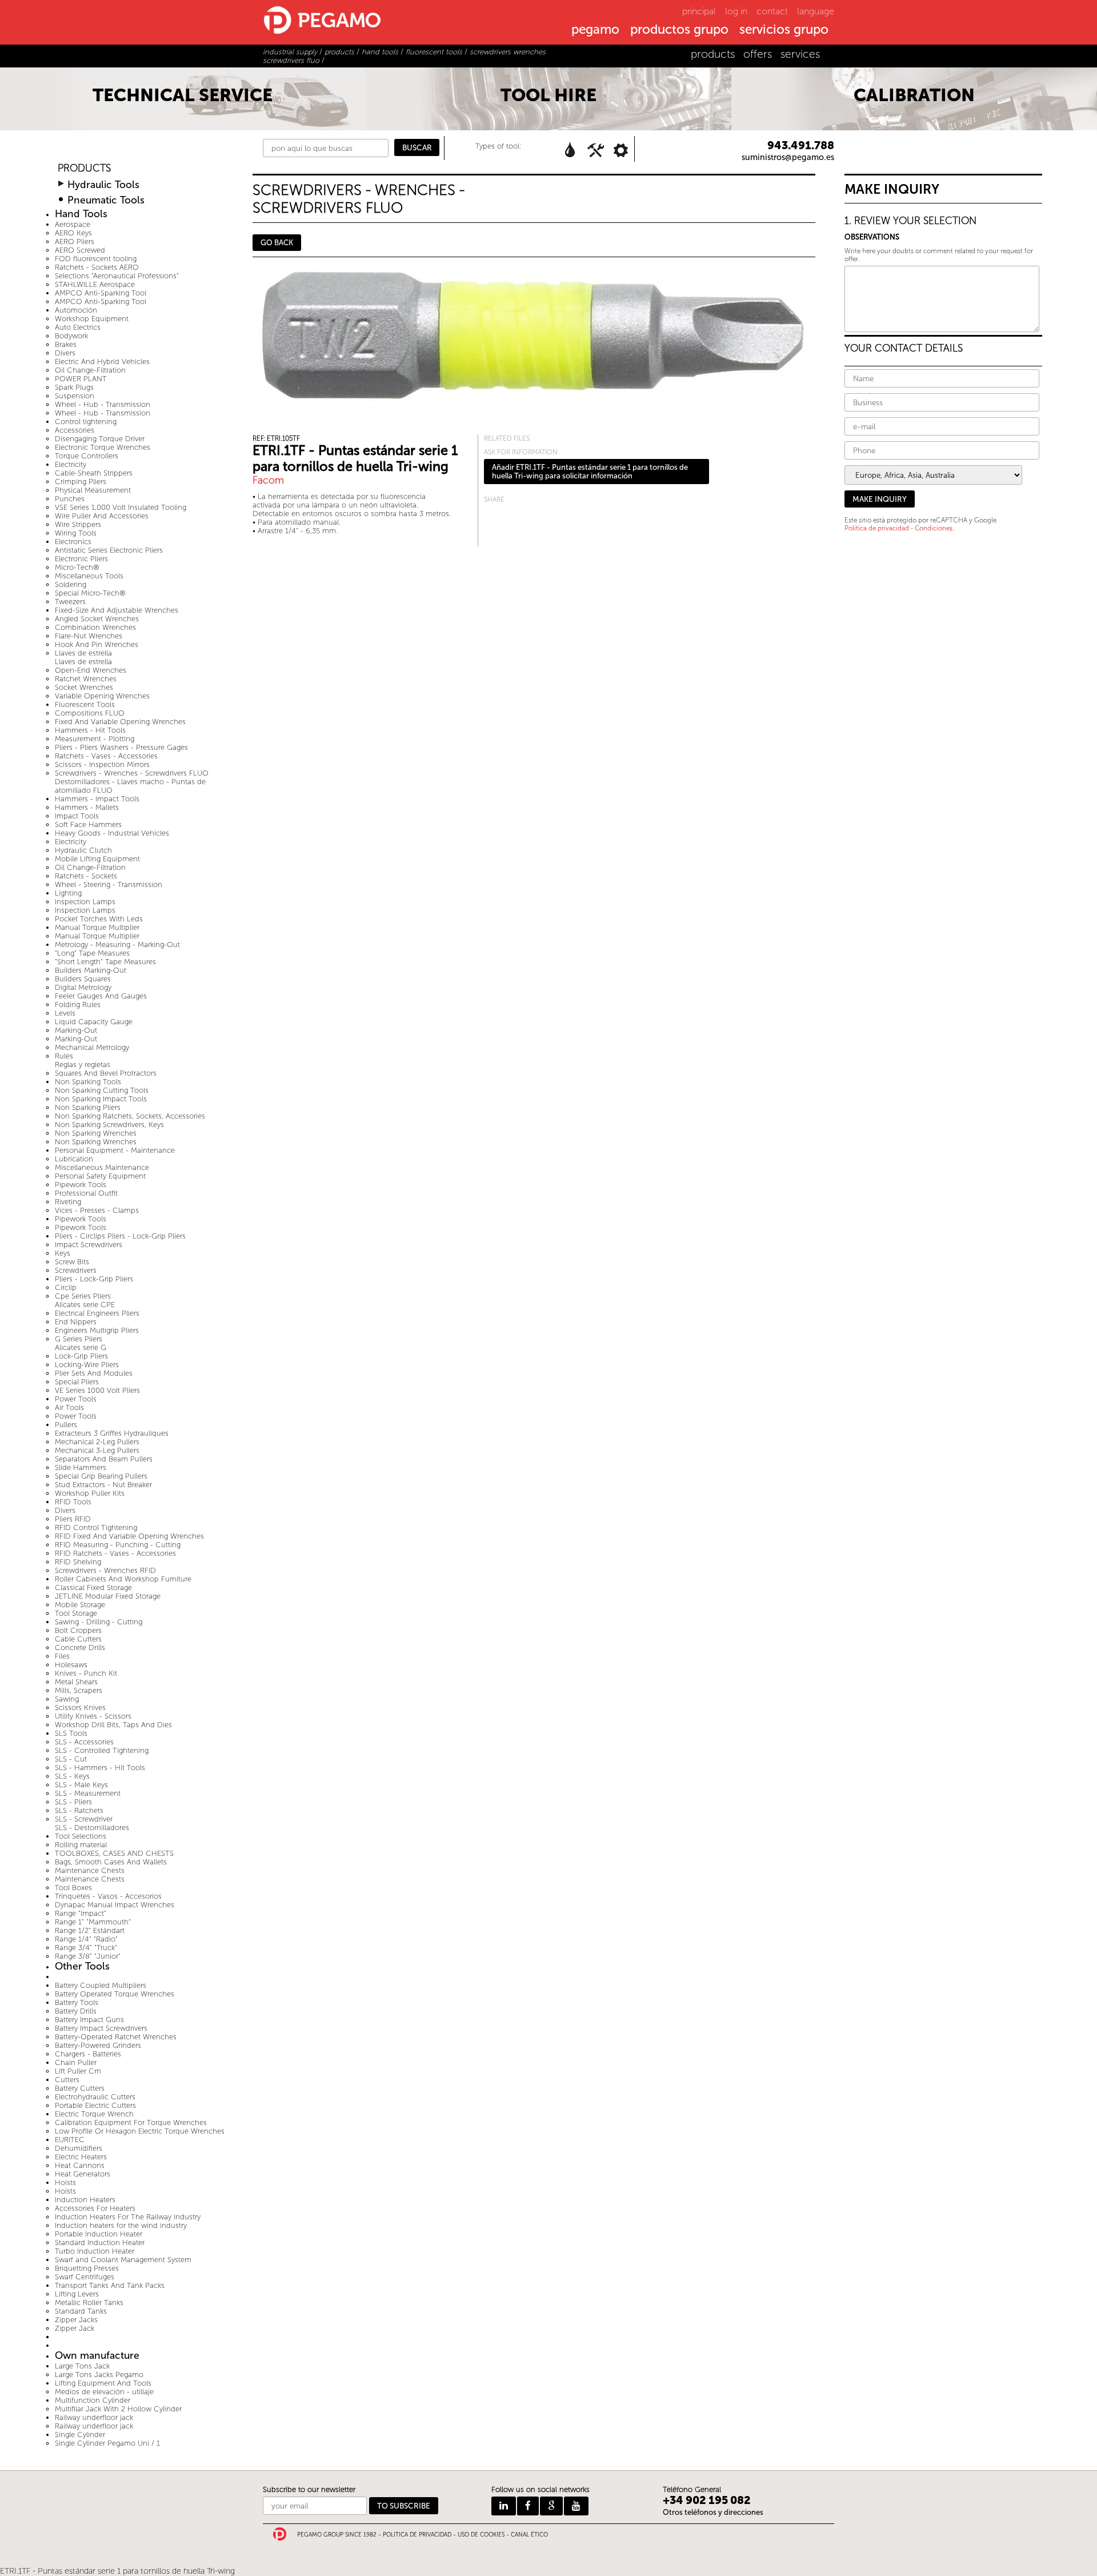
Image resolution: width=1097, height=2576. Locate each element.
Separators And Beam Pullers (104, 1459)
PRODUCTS (84, 168)
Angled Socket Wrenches (97, 619)
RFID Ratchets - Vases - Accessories (115, 1553)
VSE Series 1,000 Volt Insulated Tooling (121, 507)
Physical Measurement (93, 490)
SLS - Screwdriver (84, 1819)
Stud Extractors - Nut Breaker (103, 1485)
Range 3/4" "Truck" (86, 1948)
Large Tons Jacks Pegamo (99, 2375)
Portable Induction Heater (99, 2234)
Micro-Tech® (77, 567)
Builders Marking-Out (91, 970)
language (816, 11)
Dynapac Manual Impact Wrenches (115, 1905)
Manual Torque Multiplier (97, 927)
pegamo (595, 30)
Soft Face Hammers (88, 824)
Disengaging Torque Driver (100, 439)
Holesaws (71, 1665)
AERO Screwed (80, 250)
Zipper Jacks (76, 2320)
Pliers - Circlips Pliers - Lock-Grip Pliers (120, 1236)
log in (736, 11)
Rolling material (81, 1845)
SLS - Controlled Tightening (102, 1750)
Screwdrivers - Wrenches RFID (105, 1570)
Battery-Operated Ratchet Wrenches (116, 2037)
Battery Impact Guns (89, 2020)
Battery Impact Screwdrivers (101, 2028)
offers (758, 54)
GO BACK (277, 243)
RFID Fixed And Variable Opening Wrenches (129, 1536)
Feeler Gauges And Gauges (101, 996)
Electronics (73, 542)
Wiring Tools (76, 533)
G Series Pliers (79, 1339)
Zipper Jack (75, 2328)
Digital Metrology (83, 987)
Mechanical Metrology (92, 1047)
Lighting (68, 893)
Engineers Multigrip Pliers (97, 1330)
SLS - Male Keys (81, 1785)
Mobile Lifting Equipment (97, 859)
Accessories (75, 430)
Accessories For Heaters (95, 2208)
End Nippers (76, 1322)
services (800, 54)
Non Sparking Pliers (88, 1107)
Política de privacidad (877, 528)
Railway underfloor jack (94, 2417)
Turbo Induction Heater (95, 2251)
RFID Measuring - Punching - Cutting (118, 1545)
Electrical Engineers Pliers (97, 1313)
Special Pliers (77, 1382)
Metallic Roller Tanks (89, 2303)
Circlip (66, 1287)
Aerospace (73, 224)
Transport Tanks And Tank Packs (110, 2285)
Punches (70, 499)
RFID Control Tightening (96, 1527)
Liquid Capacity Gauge (94, 1022)
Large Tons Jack (82, 2366)
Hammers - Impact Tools (97, 799)
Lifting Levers (77, 2294)
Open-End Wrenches (91, 670)
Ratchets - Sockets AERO (97, 267)
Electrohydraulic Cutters (95, 2097)
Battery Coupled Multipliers (101, 1985)
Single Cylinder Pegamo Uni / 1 (107, 2443)
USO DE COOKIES (481, 2535)
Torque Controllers (87, 456)
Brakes (66, 344)
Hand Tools (81, 214)
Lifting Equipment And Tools (103, 2383)
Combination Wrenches (95, 627)
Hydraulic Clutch (83, 850)
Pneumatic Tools (106, 200)
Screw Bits (72, 1262)
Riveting (68, 1202)
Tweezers (70, 602)
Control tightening (86, 422)
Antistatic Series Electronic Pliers (109, 550)
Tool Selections (81, 1836)
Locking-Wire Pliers (87, 1365)
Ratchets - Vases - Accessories (106, 756)
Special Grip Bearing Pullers (101, 1476)
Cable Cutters (78, 1639)
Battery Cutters (80, 2088)
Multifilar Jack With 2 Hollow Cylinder (118, 2409)
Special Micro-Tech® (90, 593)
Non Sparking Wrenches (96, 1133)
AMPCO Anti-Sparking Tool (101, 293)
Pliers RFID (73, 1519)
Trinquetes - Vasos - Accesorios (108, 1896)
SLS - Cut (71, 1759)
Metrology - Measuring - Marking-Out (117, 944)
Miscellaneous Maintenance (102, 1167)
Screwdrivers (76, 1270)
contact (772, 11)
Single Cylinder (80, 2435)
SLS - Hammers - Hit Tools (100, 1768)
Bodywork (71, 336)
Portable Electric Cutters (95, 2105)
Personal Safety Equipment (100, 1176)
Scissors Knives (80, 1708)
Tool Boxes (73, 1888)
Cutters (67, 2080)
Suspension (75, 396)
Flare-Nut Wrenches (89, 636)
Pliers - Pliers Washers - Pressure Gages (121, 747)
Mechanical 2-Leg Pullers (97, 1442)
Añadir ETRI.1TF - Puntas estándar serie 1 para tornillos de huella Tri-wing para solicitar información (590, 472)
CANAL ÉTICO (529, 2535)
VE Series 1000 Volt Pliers (97, 1390)
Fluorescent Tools (85, 704)
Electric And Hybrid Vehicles (102, 362)
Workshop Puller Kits (90, 1493)
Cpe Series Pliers (83, 1296)
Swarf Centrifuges (85, 2277)
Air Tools (69, 1407)
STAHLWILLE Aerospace (95, 284)
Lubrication (74, 1159)
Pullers (66, 1425)
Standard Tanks (81, 2311)
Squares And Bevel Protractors (106, 1073)
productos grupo (679, 30)
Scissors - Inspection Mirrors (102, 764)
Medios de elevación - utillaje (104, 2392)
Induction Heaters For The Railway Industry (128, 2217)
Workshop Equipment (92, 319)
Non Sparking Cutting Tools (102, 1090)
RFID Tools (73, 1502)
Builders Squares (83, 979)
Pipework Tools (81, 1185)
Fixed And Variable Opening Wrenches (120, 722)
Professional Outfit (86, 1193)
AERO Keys (73, 233)
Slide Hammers (81, 1467)
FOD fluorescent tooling (96, 259)
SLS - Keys (72, 1776)
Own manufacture (97, 2356)
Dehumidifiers (79, 2148)
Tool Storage (76, 1613)
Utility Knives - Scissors (93, 1716)
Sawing (67, 1699)
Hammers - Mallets (87, 807)
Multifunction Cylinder (93, 2400)
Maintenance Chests (90, 1870)
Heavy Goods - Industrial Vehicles (112, 833)
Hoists (65, 2182)
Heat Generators (83, 2174)
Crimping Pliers (81, 482)
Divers (65, 353)
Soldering (71, 584)
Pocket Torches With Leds (99, 919)
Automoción (76, 310)
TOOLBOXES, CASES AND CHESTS (114, 1853)
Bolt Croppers (78, 1630)
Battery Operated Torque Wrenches (115, 1994)
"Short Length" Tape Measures (105, 962)
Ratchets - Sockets (86, 876)
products (713, 54)
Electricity (71, 464)
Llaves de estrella (83, 653)
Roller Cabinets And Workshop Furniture (123, 1579)
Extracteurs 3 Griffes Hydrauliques (112, 1433)
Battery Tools (77, 2002)
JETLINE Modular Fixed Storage (108, 1596)
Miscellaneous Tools (89, 576)
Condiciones (934, 528)
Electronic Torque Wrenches (103, 447)
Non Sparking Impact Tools (101, 1099)
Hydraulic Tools (103, 185)
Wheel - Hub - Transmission (103, 404)
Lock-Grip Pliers (81, 1356)
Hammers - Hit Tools (90, 730)
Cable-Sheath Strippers (94, 473)
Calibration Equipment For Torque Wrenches (131, 2122)
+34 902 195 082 (707, 2500)
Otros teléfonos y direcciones (713, 2512)
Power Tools (76, 1399)
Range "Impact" (81, 1913)
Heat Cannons (80, 2165)
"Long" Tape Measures (92, 953)
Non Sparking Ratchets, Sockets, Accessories (130, 1116)
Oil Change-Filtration (90, 370)
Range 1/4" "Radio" (86, 1939)
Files (62, 1656)
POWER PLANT (81, 379)
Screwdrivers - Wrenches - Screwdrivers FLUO (132, 773)
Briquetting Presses (87, 2268)
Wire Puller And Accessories (102, 516)
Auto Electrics (78, 327)
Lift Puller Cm (78, 2071)
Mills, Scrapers (79, 1690)
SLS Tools (71, 1733)
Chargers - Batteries (88, 2054)
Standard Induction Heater (100, 2242)
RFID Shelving (78, 1562)
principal (699, 11)
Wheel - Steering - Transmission (109, 884)
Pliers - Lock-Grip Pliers (94, 1279)
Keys (63, 1253)
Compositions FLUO (90, 713)
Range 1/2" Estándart (90, 1930)
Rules (64, 1056)
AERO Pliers (75, 241)
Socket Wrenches (84, 687)
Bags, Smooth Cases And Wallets (111, 1862)
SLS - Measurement (88, 1793)
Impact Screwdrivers (89, 1245)
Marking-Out (76, 1030)
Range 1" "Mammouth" (93, 1922)
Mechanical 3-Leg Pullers (97, 1450)
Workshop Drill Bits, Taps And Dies (113, 1725)
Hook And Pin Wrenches (97, 644)
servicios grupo (784, 30)
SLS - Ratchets (79, 1810)
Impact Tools (77, 816)
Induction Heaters (85, 2200)
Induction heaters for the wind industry (121, 2225)
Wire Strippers (78, 524)
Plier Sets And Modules (94, 1373)
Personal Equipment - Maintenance (115, 1150)
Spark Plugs (74, 387)
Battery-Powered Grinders (98, 2045)
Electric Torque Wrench (94, 2114)
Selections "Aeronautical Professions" (117, 276)
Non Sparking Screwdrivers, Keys (109, 1125)
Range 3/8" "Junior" (88, 1956)
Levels (65, 1013)
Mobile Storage (80, 1605)
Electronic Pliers (81, 559)
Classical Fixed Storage (93, 1587)
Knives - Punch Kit (86, 1673)
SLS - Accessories (84, 1742)
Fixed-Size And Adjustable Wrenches (117, 610)
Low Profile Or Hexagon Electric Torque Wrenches (140, 2131)
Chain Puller (76, 2062)
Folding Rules (78, 1005)
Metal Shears (76, 1682)
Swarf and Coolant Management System (123, 2260)
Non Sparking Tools (88, 1082)
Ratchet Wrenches (86, 679)
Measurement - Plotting (95, 739)
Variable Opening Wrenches (102, 696)
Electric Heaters (81, 2157)
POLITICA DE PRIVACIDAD (417, 2535)
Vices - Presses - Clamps (97, 1210)
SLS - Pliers (73, 1802)
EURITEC (70, 2140)
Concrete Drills (80, 1648)
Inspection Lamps (85, 902)
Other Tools (82, 1966)
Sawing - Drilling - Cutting (99, 1622)
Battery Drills (76, 2011)
